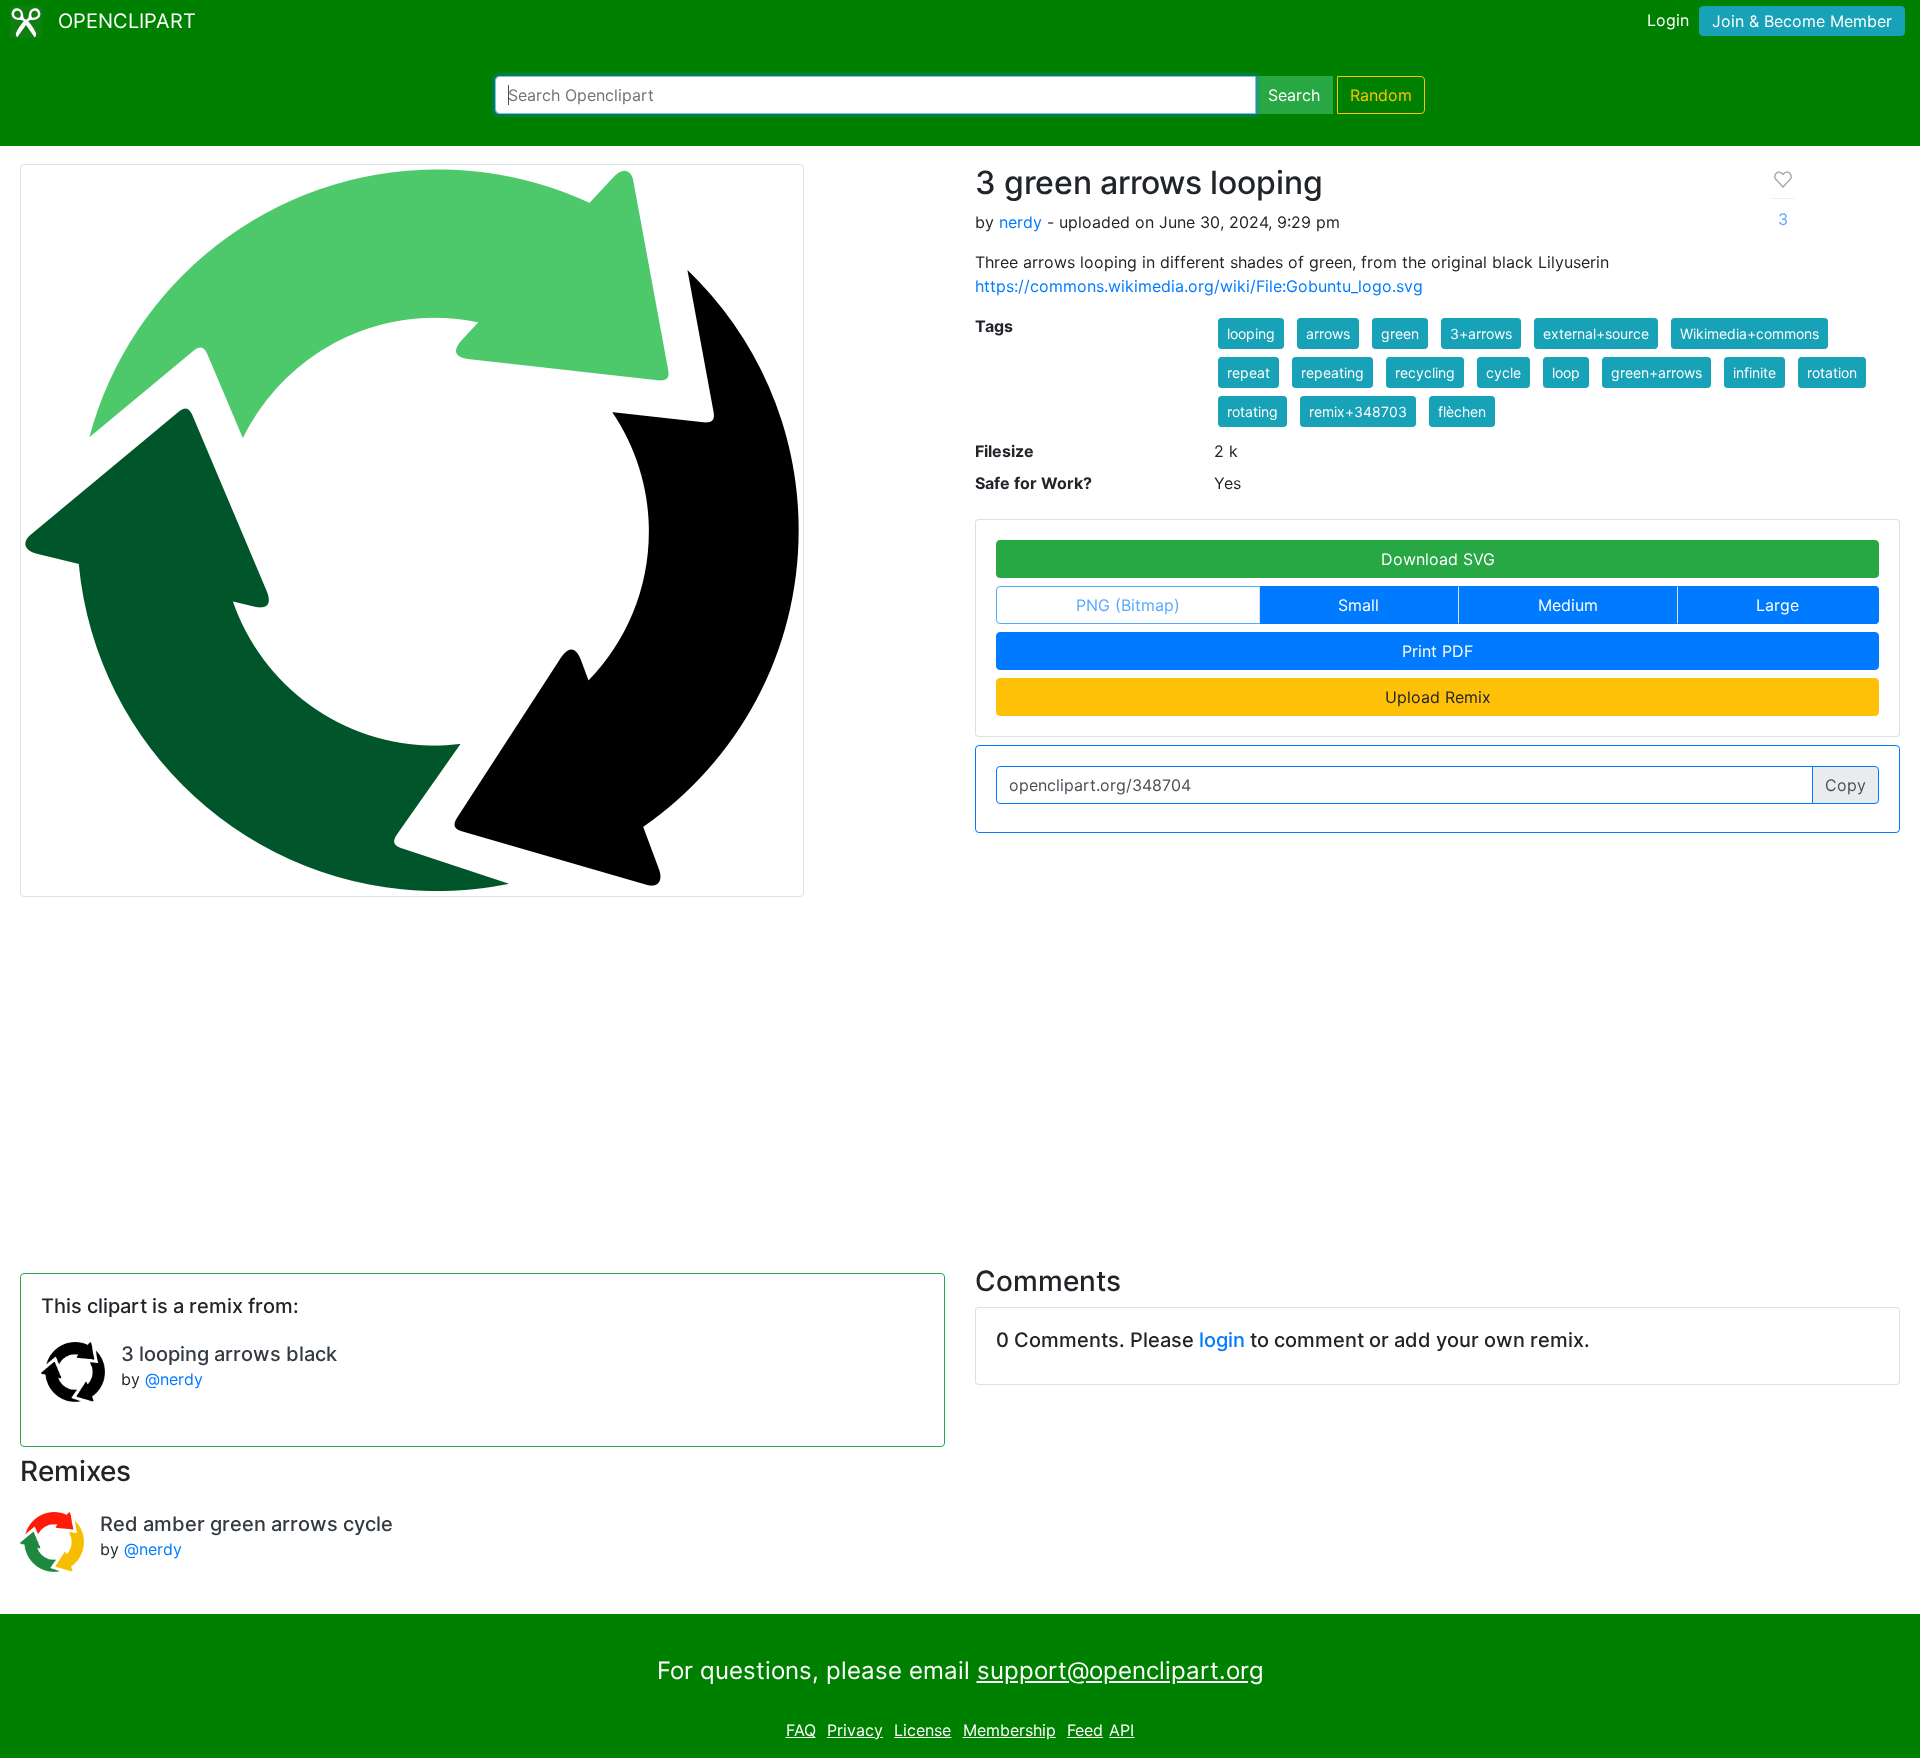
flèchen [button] (1462, 411)
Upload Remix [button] (1438, 697)
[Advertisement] (960, 1069)
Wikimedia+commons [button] (1749, 333)
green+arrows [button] (1656, 372)
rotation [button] (1832, 372)
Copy (1845, 785)
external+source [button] (1596, 333)
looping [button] (1251, 333)
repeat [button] (1248, 372)
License (922, 1730)
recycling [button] (1425, 372)
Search (1294, 95)
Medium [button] (1568, 605)
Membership (1009, 1730)
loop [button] (1566, 372)
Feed (1085, 1730)
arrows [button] (1328, 333)
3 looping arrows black (229, 1354)
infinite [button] (1754, 372)
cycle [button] (1503, 372)
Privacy (855, 1730)
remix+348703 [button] (1358, 411)
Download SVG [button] (1438, 559)
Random (1381, 95)
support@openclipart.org (1120, 1670)
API (1121, 1730)
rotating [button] (1252, 411)
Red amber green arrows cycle (246, 1524)
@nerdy (174, 1379)
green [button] (1400, 333)
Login (1668, 20)
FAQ (801, 1730)
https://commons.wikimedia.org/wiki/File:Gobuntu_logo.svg (1199, 286)
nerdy (1020, 222)
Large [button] (1777, 605)
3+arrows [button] (1481, 333)
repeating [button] (1332, 372)
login (1222, 1340)
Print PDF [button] (1437, 651)
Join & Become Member (1802, 21)
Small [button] (1358, 605)
